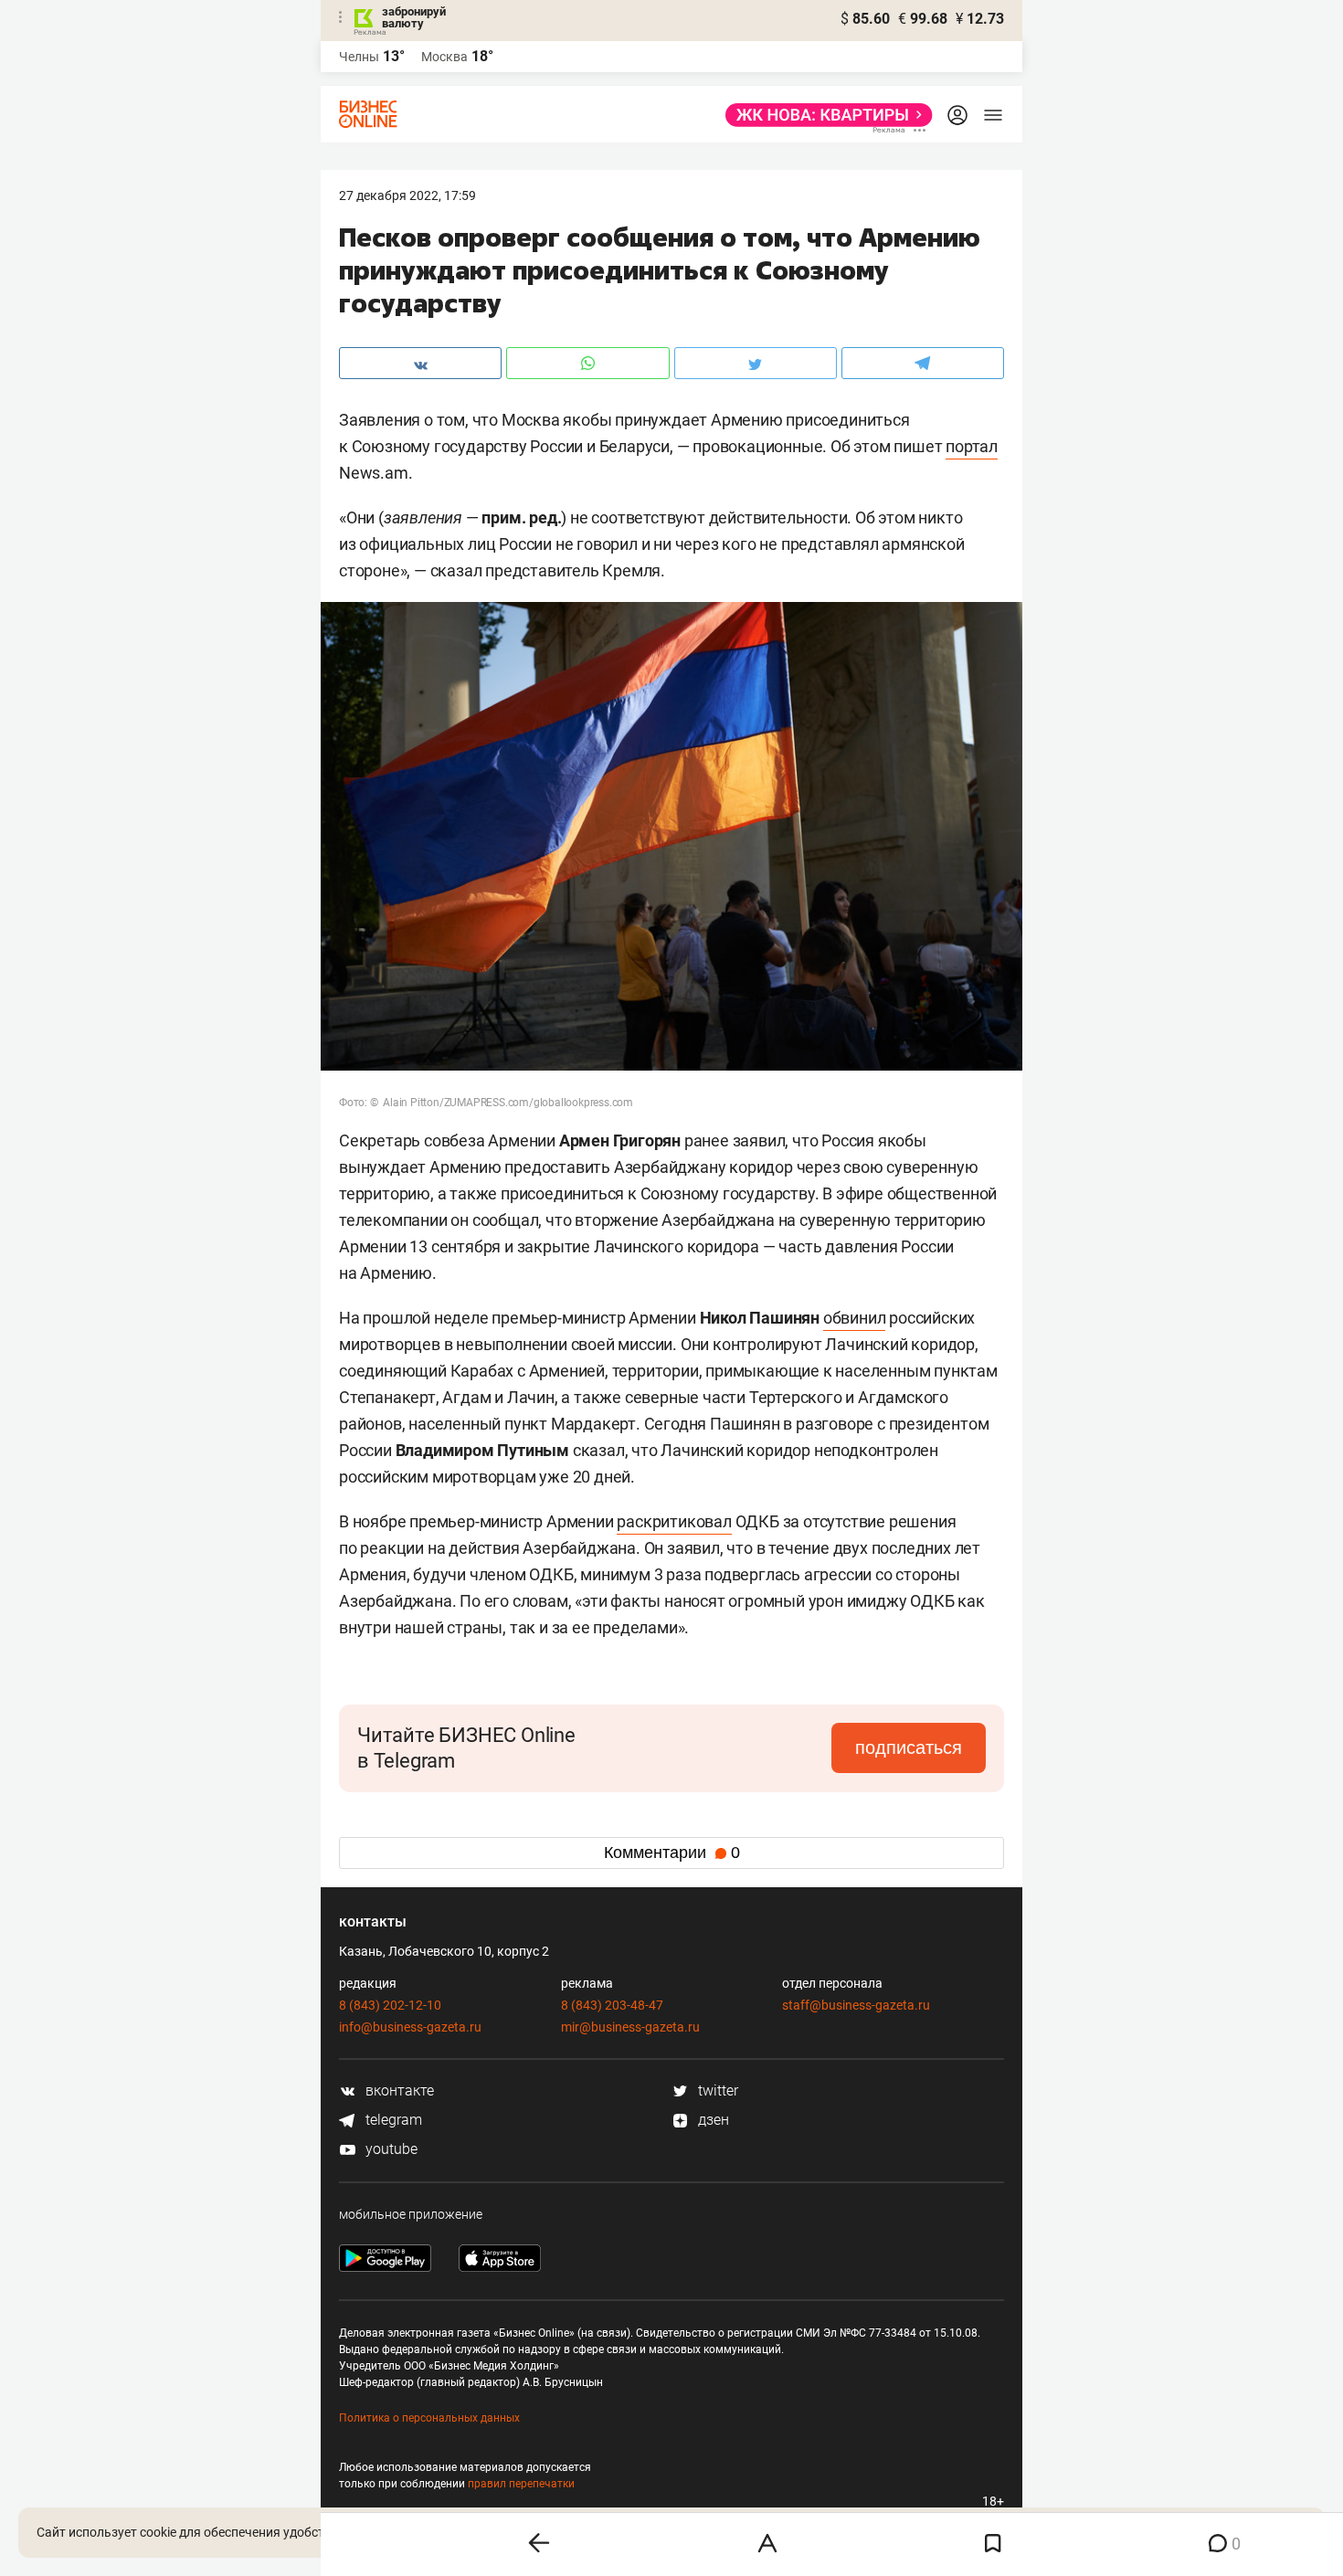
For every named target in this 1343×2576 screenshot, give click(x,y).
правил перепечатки (521, 2484)
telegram (392, 2120)
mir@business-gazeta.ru (630, 2027)
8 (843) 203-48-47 (612, 2005)
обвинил (855, 1318)
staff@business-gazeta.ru (856, 2005)
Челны (359, 57)
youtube (390, 2149)
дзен (712, 2120)
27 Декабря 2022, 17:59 (407, 195)
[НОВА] (824, 115)
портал (972, 446)
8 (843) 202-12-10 (390, 2005)
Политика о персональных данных (429, 2418)
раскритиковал (674, 1521)
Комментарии (672, 1853)
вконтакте (398, 2090)
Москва (444, 57)
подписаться (909, 1747)
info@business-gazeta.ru (410, 2027)
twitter (716, 2090)
